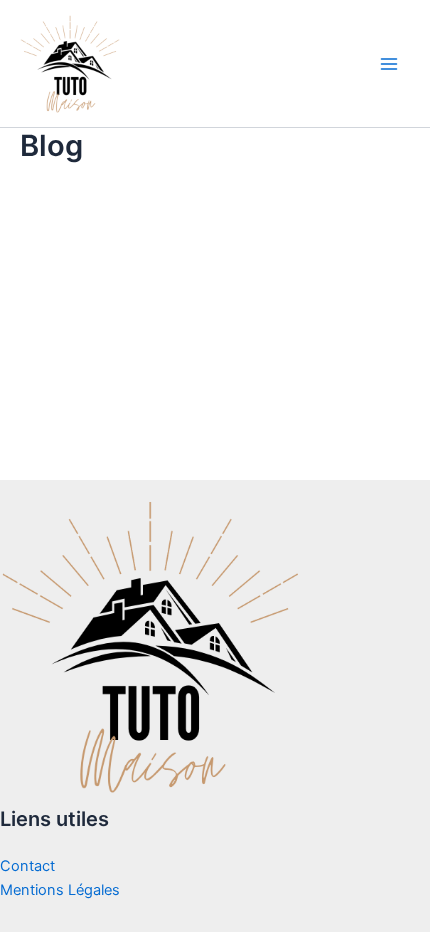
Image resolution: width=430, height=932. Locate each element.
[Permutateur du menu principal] (389, 64)
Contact (27, 866)
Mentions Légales (60, 890)
